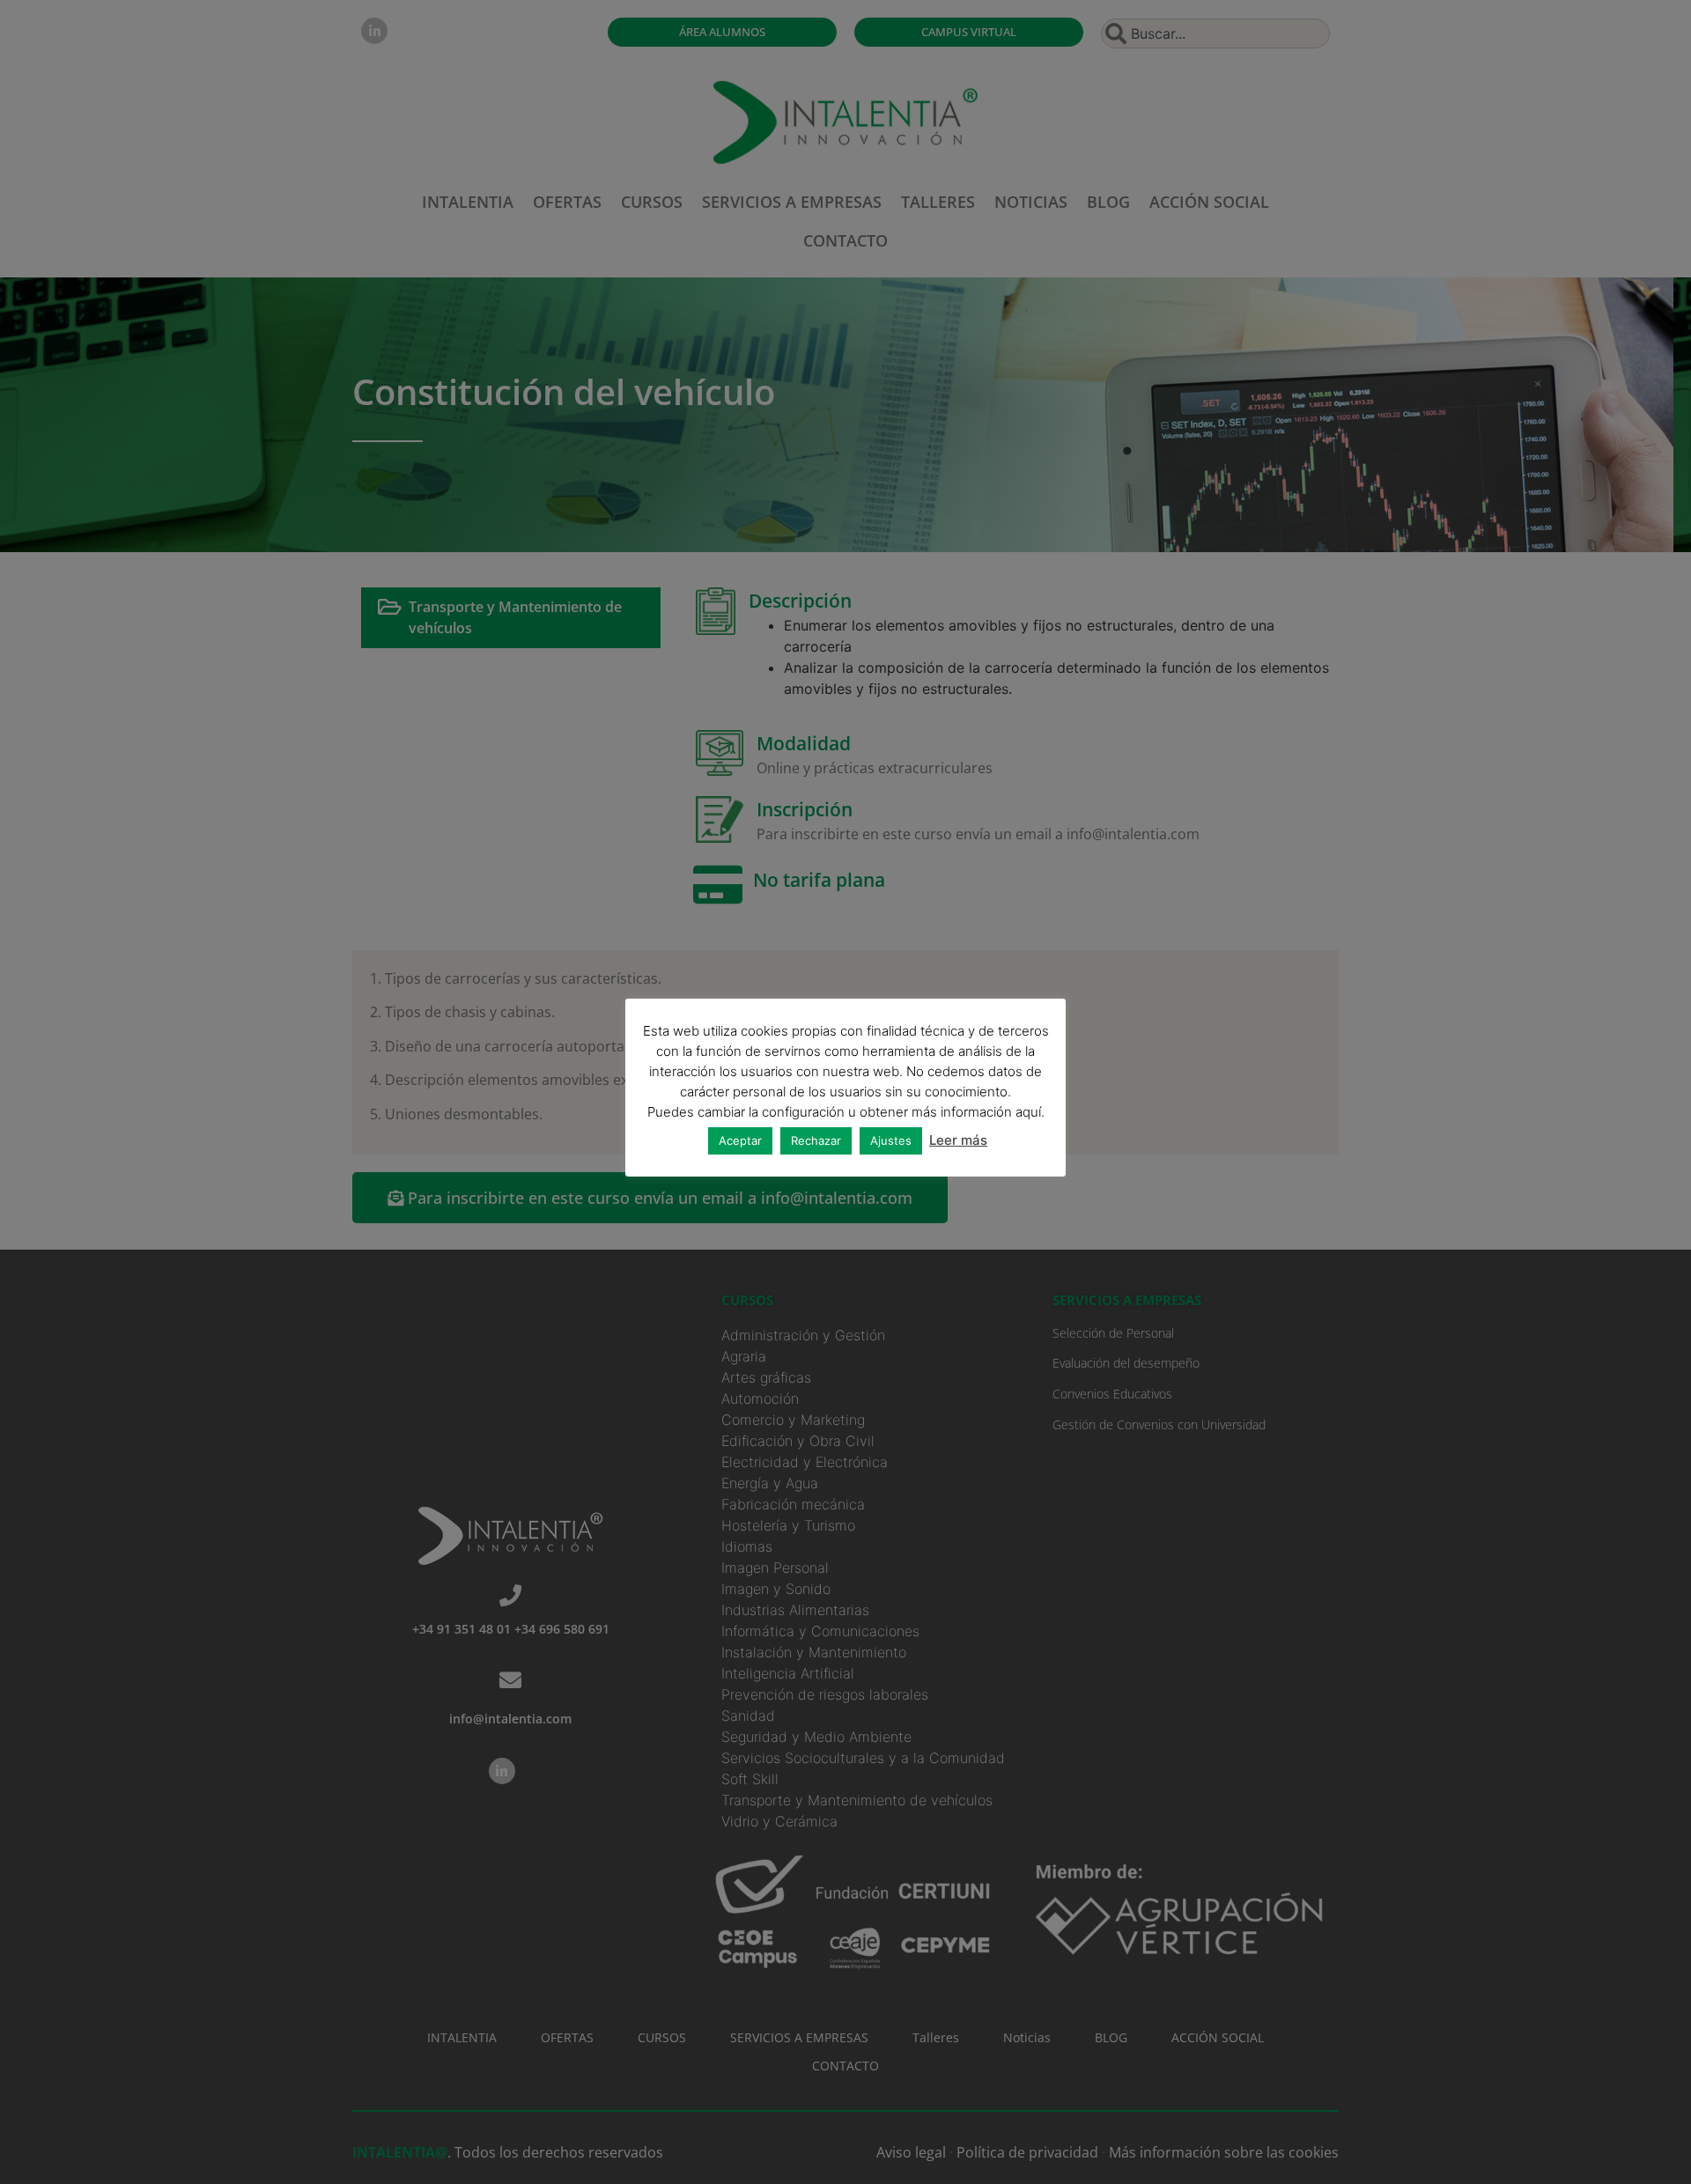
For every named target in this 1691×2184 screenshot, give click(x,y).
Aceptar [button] (740, 1140)
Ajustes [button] (891, 1140)
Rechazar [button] (816, 1140)
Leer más (958, 1140)
